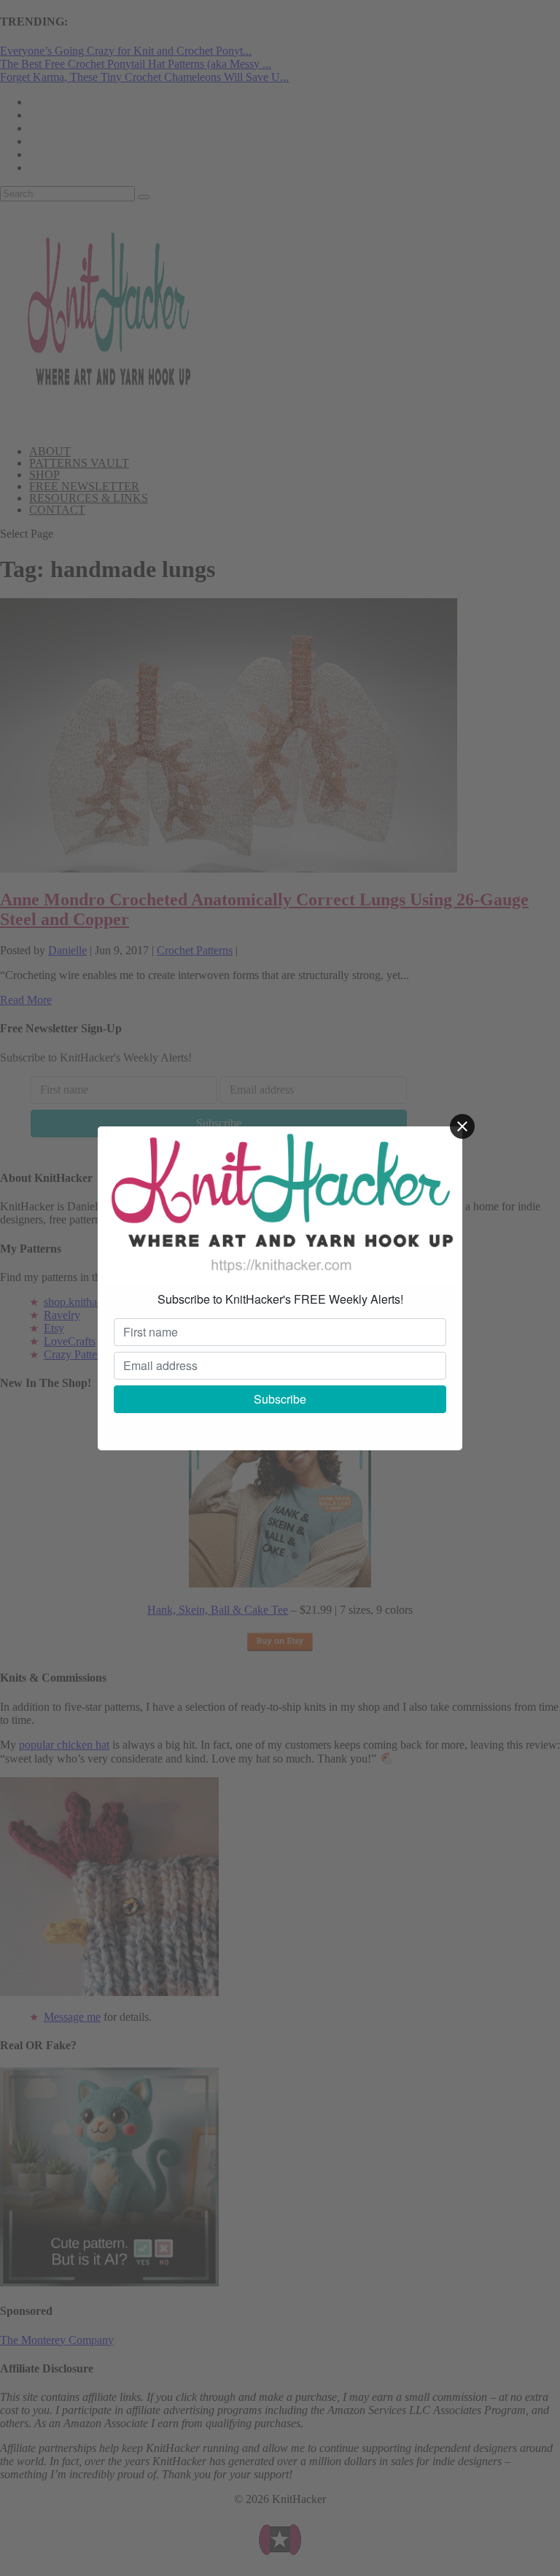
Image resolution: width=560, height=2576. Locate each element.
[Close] (462, 1126)
